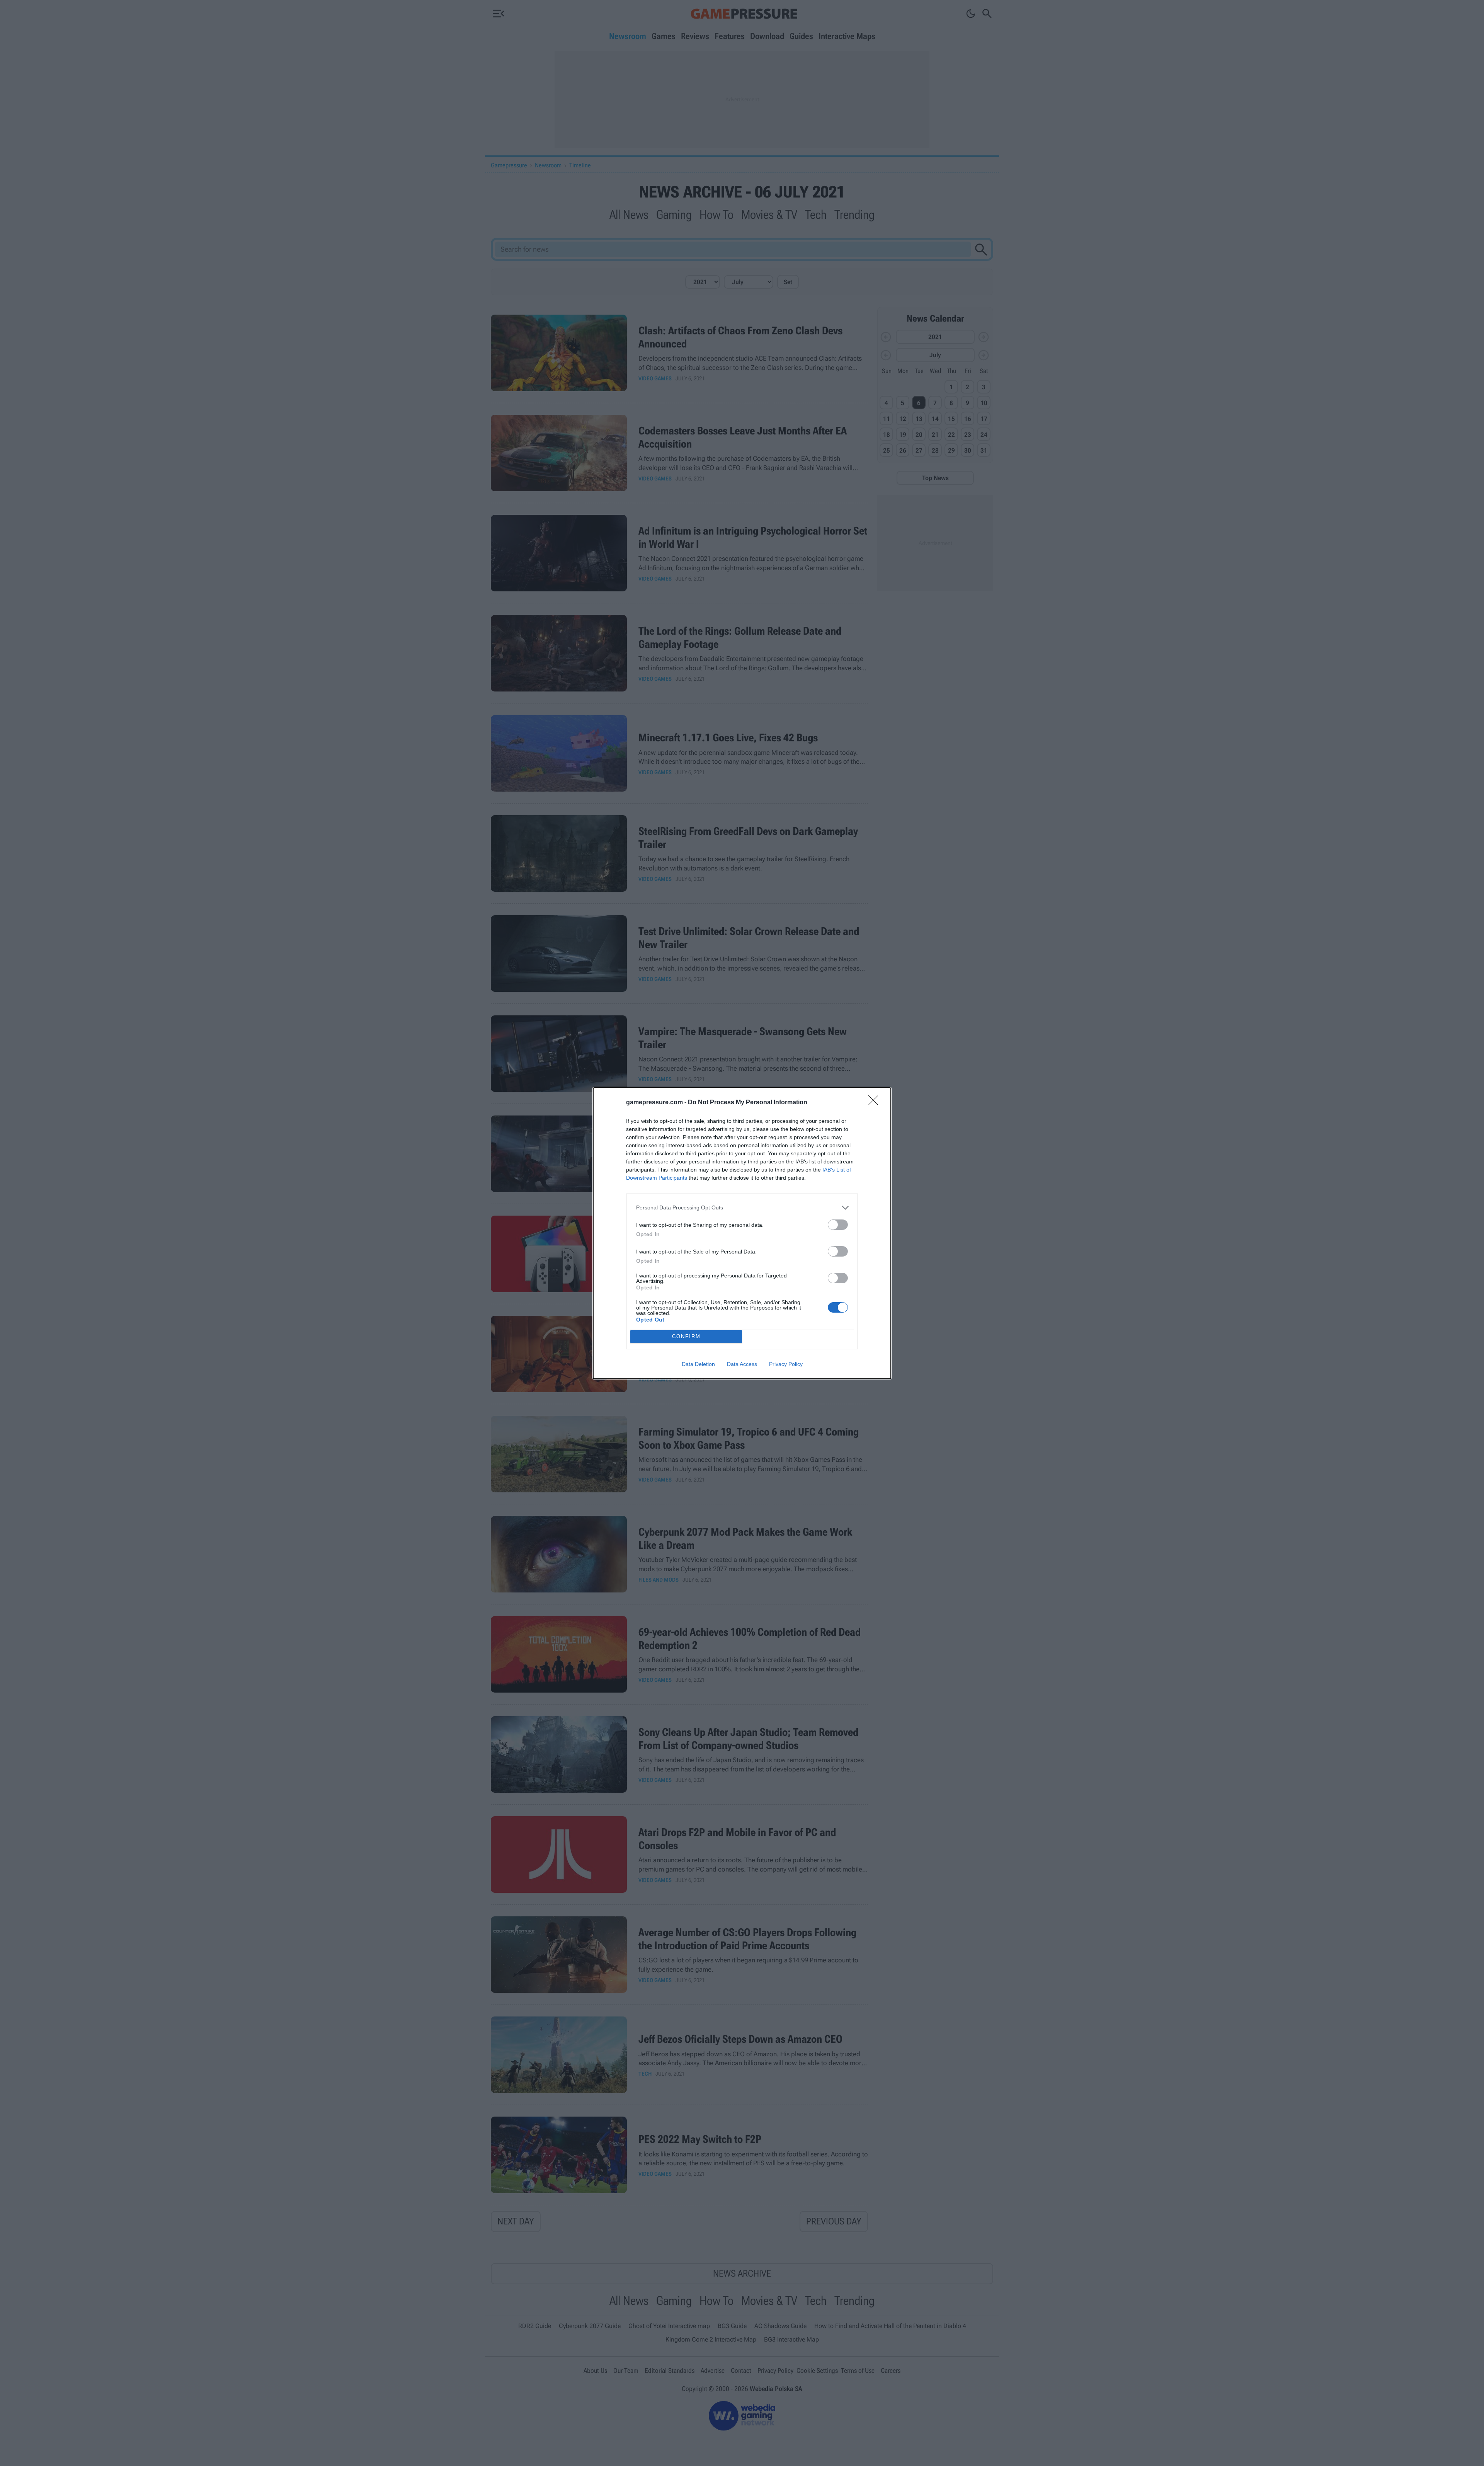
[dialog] (742, 1233)
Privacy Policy (786, 1364)
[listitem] (742, 1208)
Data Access (742, 1364)
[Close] (876, 1103)
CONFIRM (686, 1336)
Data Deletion (698, 1364)
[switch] (838, 1225)
